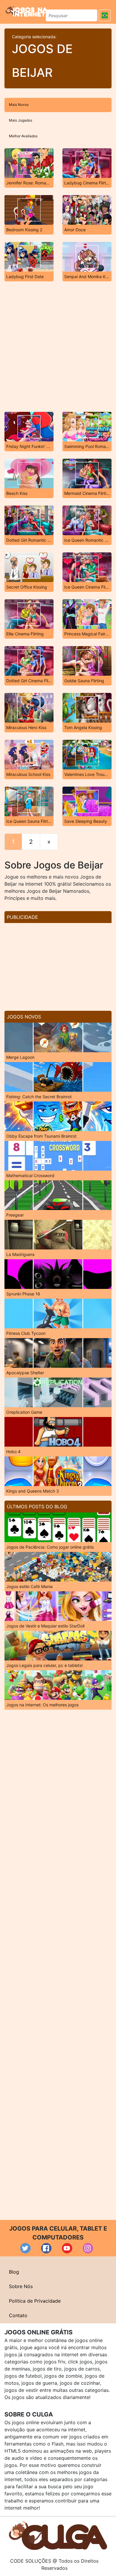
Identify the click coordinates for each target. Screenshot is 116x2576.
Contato (18, 2315)
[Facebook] (46, 2248)
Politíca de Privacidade (35, 2301)
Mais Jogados (21, 120)
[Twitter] (25, 2248)
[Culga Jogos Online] (58, 2535)
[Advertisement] (58, 347)
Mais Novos (19, 105)
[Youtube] (67, 2248)
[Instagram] (88, 2248)
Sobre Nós (21, 2286)
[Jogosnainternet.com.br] (26, 11)
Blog (14, 2272)
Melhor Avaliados (23, 136)
